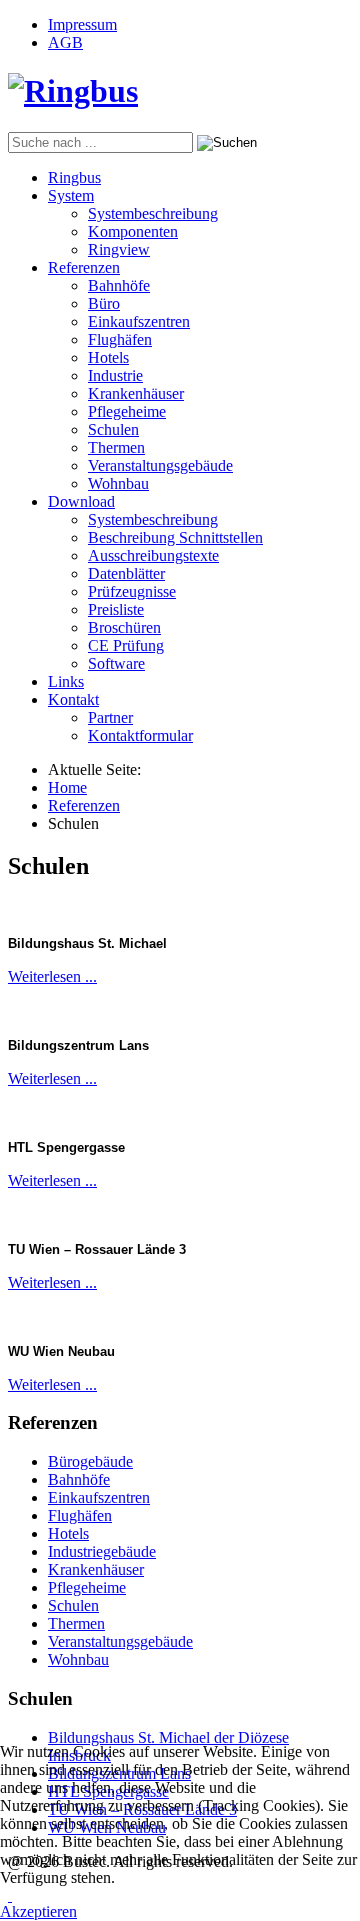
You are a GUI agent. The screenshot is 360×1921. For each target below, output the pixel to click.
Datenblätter (126, 573)
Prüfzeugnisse (132, 591)
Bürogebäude (90, 1461)
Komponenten (133, 231)
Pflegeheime (127, 411)
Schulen (113, 429)
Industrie (115, 375)
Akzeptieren (38, 1911)
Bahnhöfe (119, 285)
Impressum (82, 24)
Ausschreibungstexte (153, 555)
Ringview (119, 249)
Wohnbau (118, 483)
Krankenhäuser (136, 393)
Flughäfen (120, 339)
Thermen (116, 447)
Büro (104, 303)
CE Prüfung (126, 645)
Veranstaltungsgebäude (160, 465)
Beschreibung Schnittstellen (175, 537)
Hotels (108, 357)
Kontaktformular (140, 735)
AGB (65, 42)
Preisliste (116, 609)
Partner (110, 717)
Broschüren (124, 627)
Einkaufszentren (139, 321)
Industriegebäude (102, 1551)
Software (116, 663)
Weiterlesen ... (52, 976)
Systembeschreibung (153, 213)
